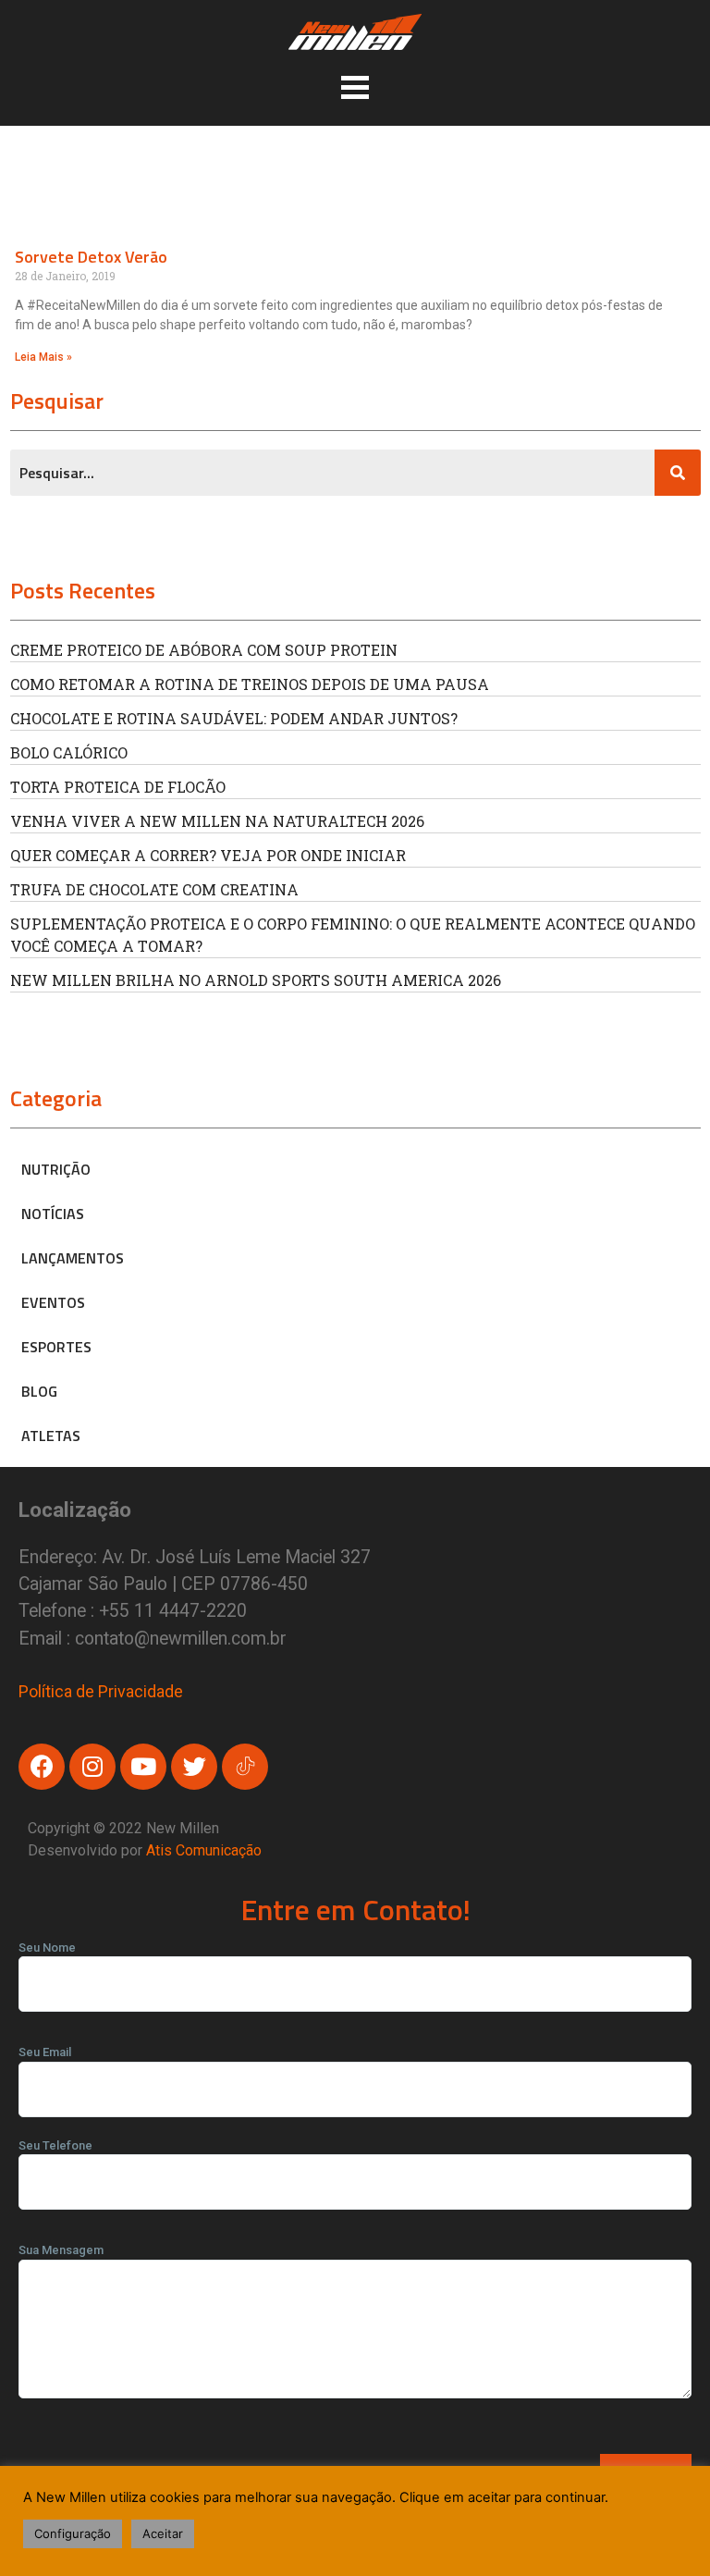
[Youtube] (143, 1767)
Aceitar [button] (163, 2533)
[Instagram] (92, 1767)
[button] (355, 87)
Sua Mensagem (61, 2250)
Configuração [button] (73, 2533)
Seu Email (45, 2052)
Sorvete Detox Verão (91, 257)
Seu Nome (47, 1947)
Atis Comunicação (204, 1850)
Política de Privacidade (101, 1691)
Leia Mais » (43, 357)
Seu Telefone (55, 2145)
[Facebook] (42, 1767)
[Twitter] (194, 1767)
